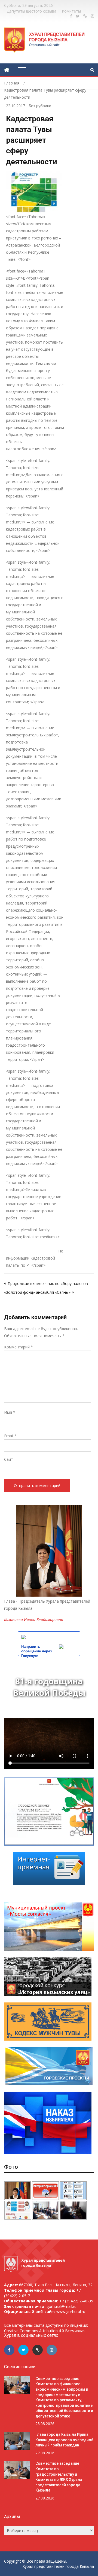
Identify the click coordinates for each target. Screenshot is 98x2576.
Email (10, 1436)
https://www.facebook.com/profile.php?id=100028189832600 (71, 16)
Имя (10, 1412)
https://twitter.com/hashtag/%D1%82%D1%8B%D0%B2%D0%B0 (78, 16)
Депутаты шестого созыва (32, 11)
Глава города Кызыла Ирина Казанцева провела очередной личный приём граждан (64, 2440)
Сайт (9, 1459)
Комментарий (19, 1347)
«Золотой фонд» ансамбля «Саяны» (37, 1292)
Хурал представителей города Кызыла (58, 2566)
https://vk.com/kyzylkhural (85, 16)
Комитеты (71, 11)
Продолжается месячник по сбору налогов (48, 1283)
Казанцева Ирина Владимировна (34, 1619)
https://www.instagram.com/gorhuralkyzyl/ (92, 16)
